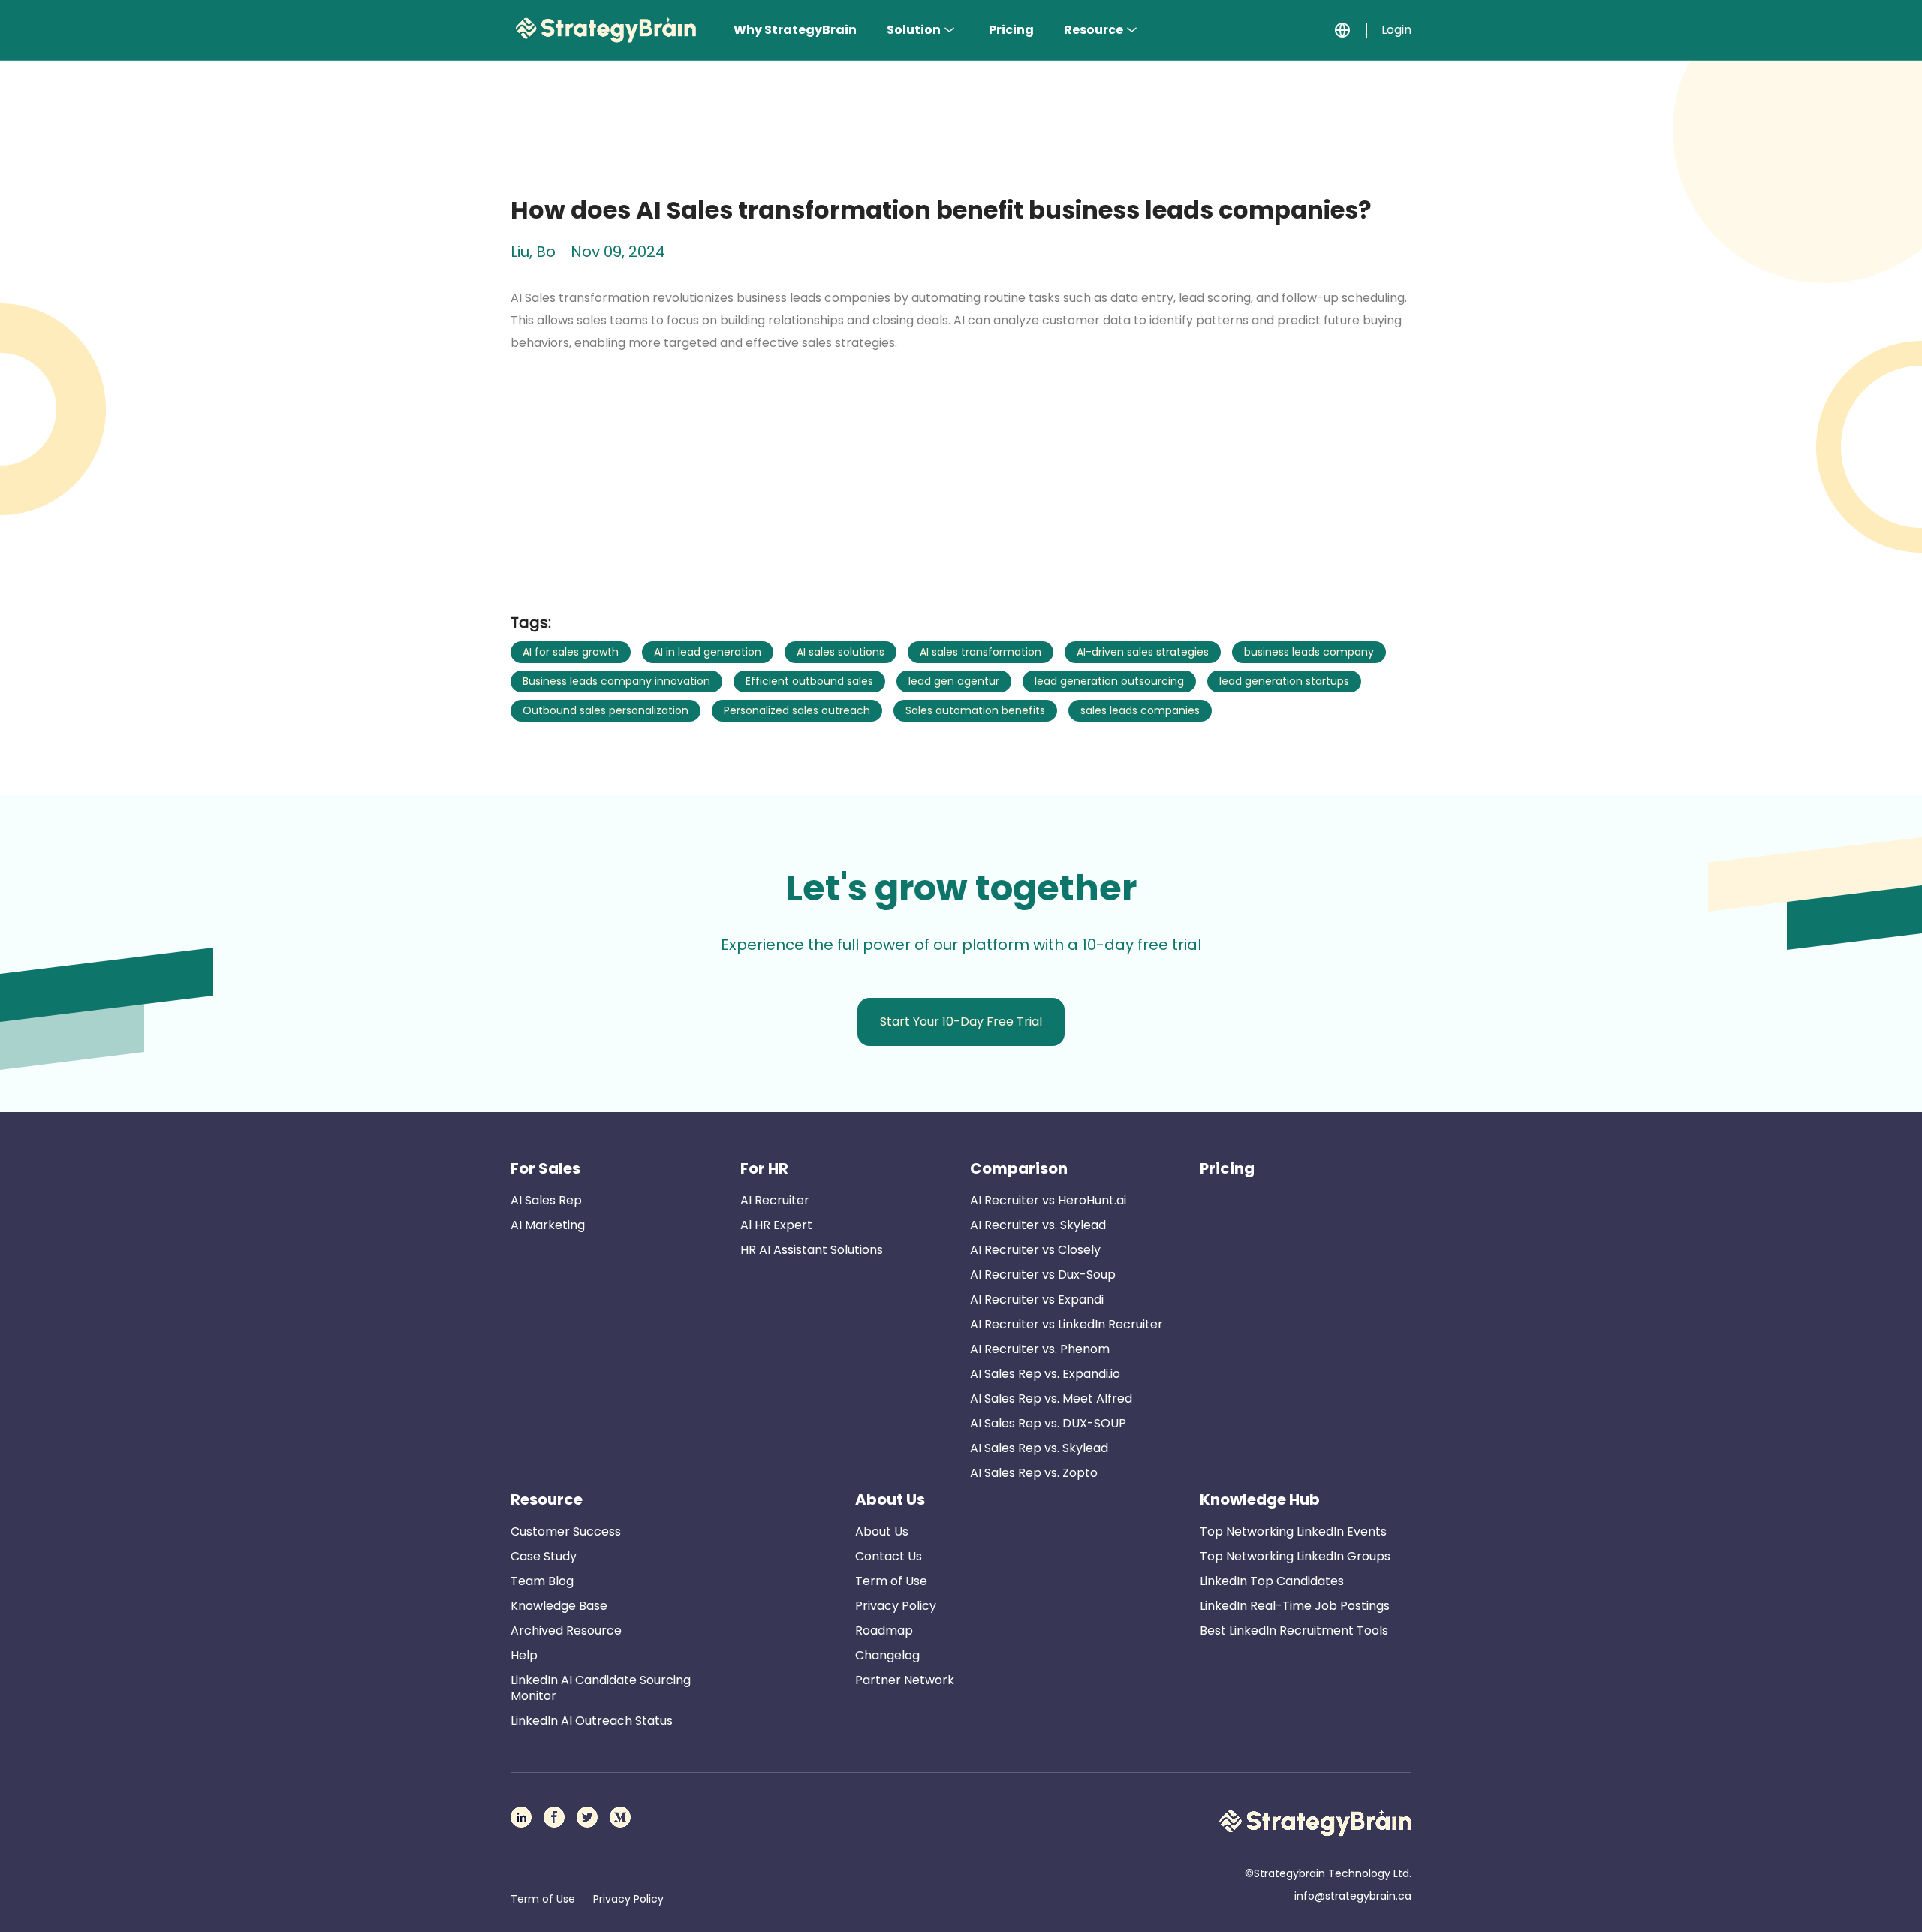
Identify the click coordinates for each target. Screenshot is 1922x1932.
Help (524, 1655)
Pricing (1011, 30)
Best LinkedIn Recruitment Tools (1294, 1631)
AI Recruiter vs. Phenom (1040, 1349)
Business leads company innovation (616, 681)
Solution (914, 30)
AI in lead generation (708, 652)
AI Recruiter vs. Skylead (1038, 1225)
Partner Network (905, 1680)
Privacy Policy (896, 1606)
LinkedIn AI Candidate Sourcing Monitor (601, 1688)
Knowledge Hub (1260, 1499)
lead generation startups (1284, 681)
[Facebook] (554, 1817)
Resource (1094, 30)
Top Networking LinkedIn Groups (1295, 1556)
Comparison (1019, 1168)
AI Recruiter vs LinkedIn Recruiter (1066, 1324)
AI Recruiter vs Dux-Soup (1043, 1275)
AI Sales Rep (546, 1200)
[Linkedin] (521, 1817)
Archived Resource (566, 1631)
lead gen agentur (954, 681)
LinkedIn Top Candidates (1272, 1581)
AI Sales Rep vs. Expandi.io (1045, 1374)
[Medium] (620, 1817)
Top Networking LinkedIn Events (1293, 1531)
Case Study (544, 1556)
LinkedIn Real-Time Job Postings (1295, 1606)
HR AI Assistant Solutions (812, 1250)
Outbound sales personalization (606, 710)
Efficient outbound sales (809, 681)
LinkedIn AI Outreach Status (592, 1721)
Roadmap (884, 1631)
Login (1396, 30)
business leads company (1309, 652)
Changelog (887, 1655)
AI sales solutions (840, 652)
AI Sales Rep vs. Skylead (1039, 1448)
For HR (764, 1168)
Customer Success (566, 1531)
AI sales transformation (981, 652)
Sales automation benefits (975, 710)
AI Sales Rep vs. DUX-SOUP (1048, 1423)
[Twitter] (587, 1817)
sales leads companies (1140, 710)
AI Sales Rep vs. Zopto (1034, 1473)
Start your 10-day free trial (961, 1022)
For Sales (545, 1168)
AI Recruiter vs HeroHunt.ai (1048, 1200)
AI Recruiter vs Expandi (1037, 1299)
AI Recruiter (775, 1200)
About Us (890, 1499)
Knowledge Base (559, 1606)
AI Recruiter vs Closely (1035, 1250)
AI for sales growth (571, 652)
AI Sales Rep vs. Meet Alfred (1051, 1399)
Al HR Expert (776, 1225)
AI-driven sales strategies (1143, 652)
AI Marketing (548, 1225)
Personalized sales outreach (797, 710)
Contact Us (889, 1556)
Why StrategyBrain (795, 30)
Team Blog (542, 1581)
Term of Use (891, 1581)
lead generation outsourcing (1109, 681)
